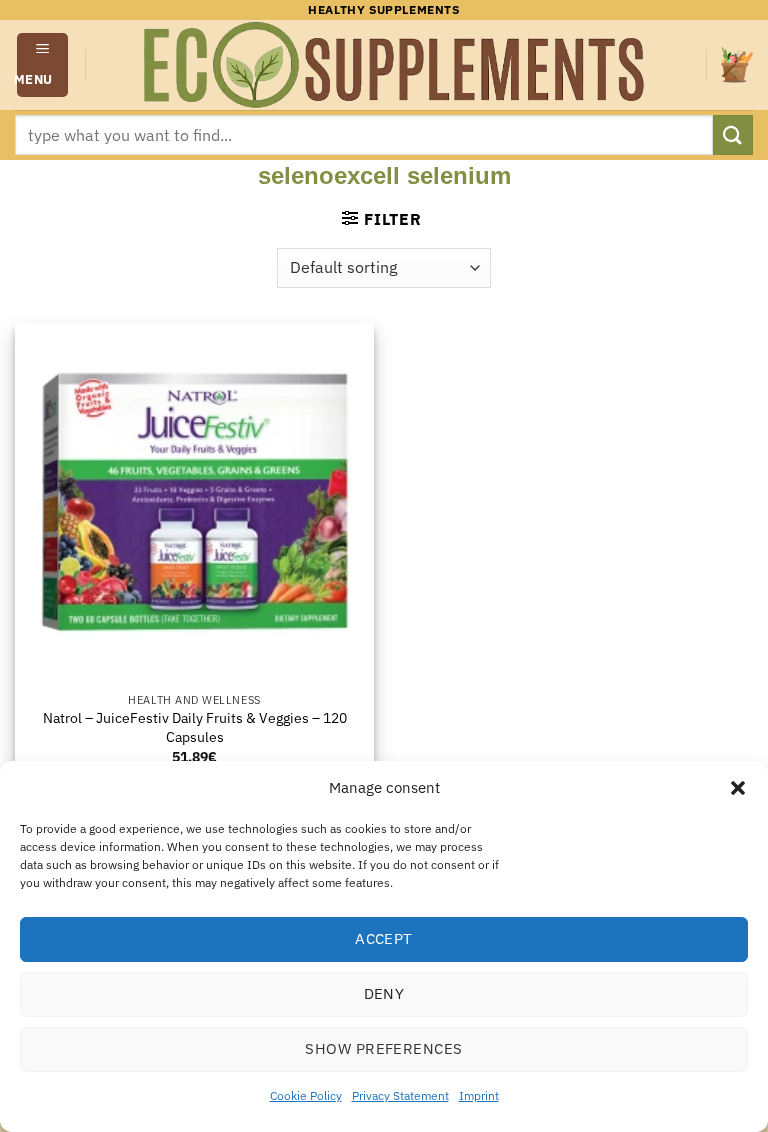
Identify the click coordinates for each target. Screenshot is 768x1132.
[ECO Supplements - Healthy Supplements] (396, 65)
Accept (384, 938)
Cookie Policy (306, 1095)
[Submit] (733, 134)
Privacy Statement (400, 1095)
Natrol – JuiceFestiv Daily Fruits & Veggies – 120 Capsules (195, 727)
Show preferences (383, 1048)
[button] (738, 788)
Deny (384, 993)
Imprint (479, 1095)
